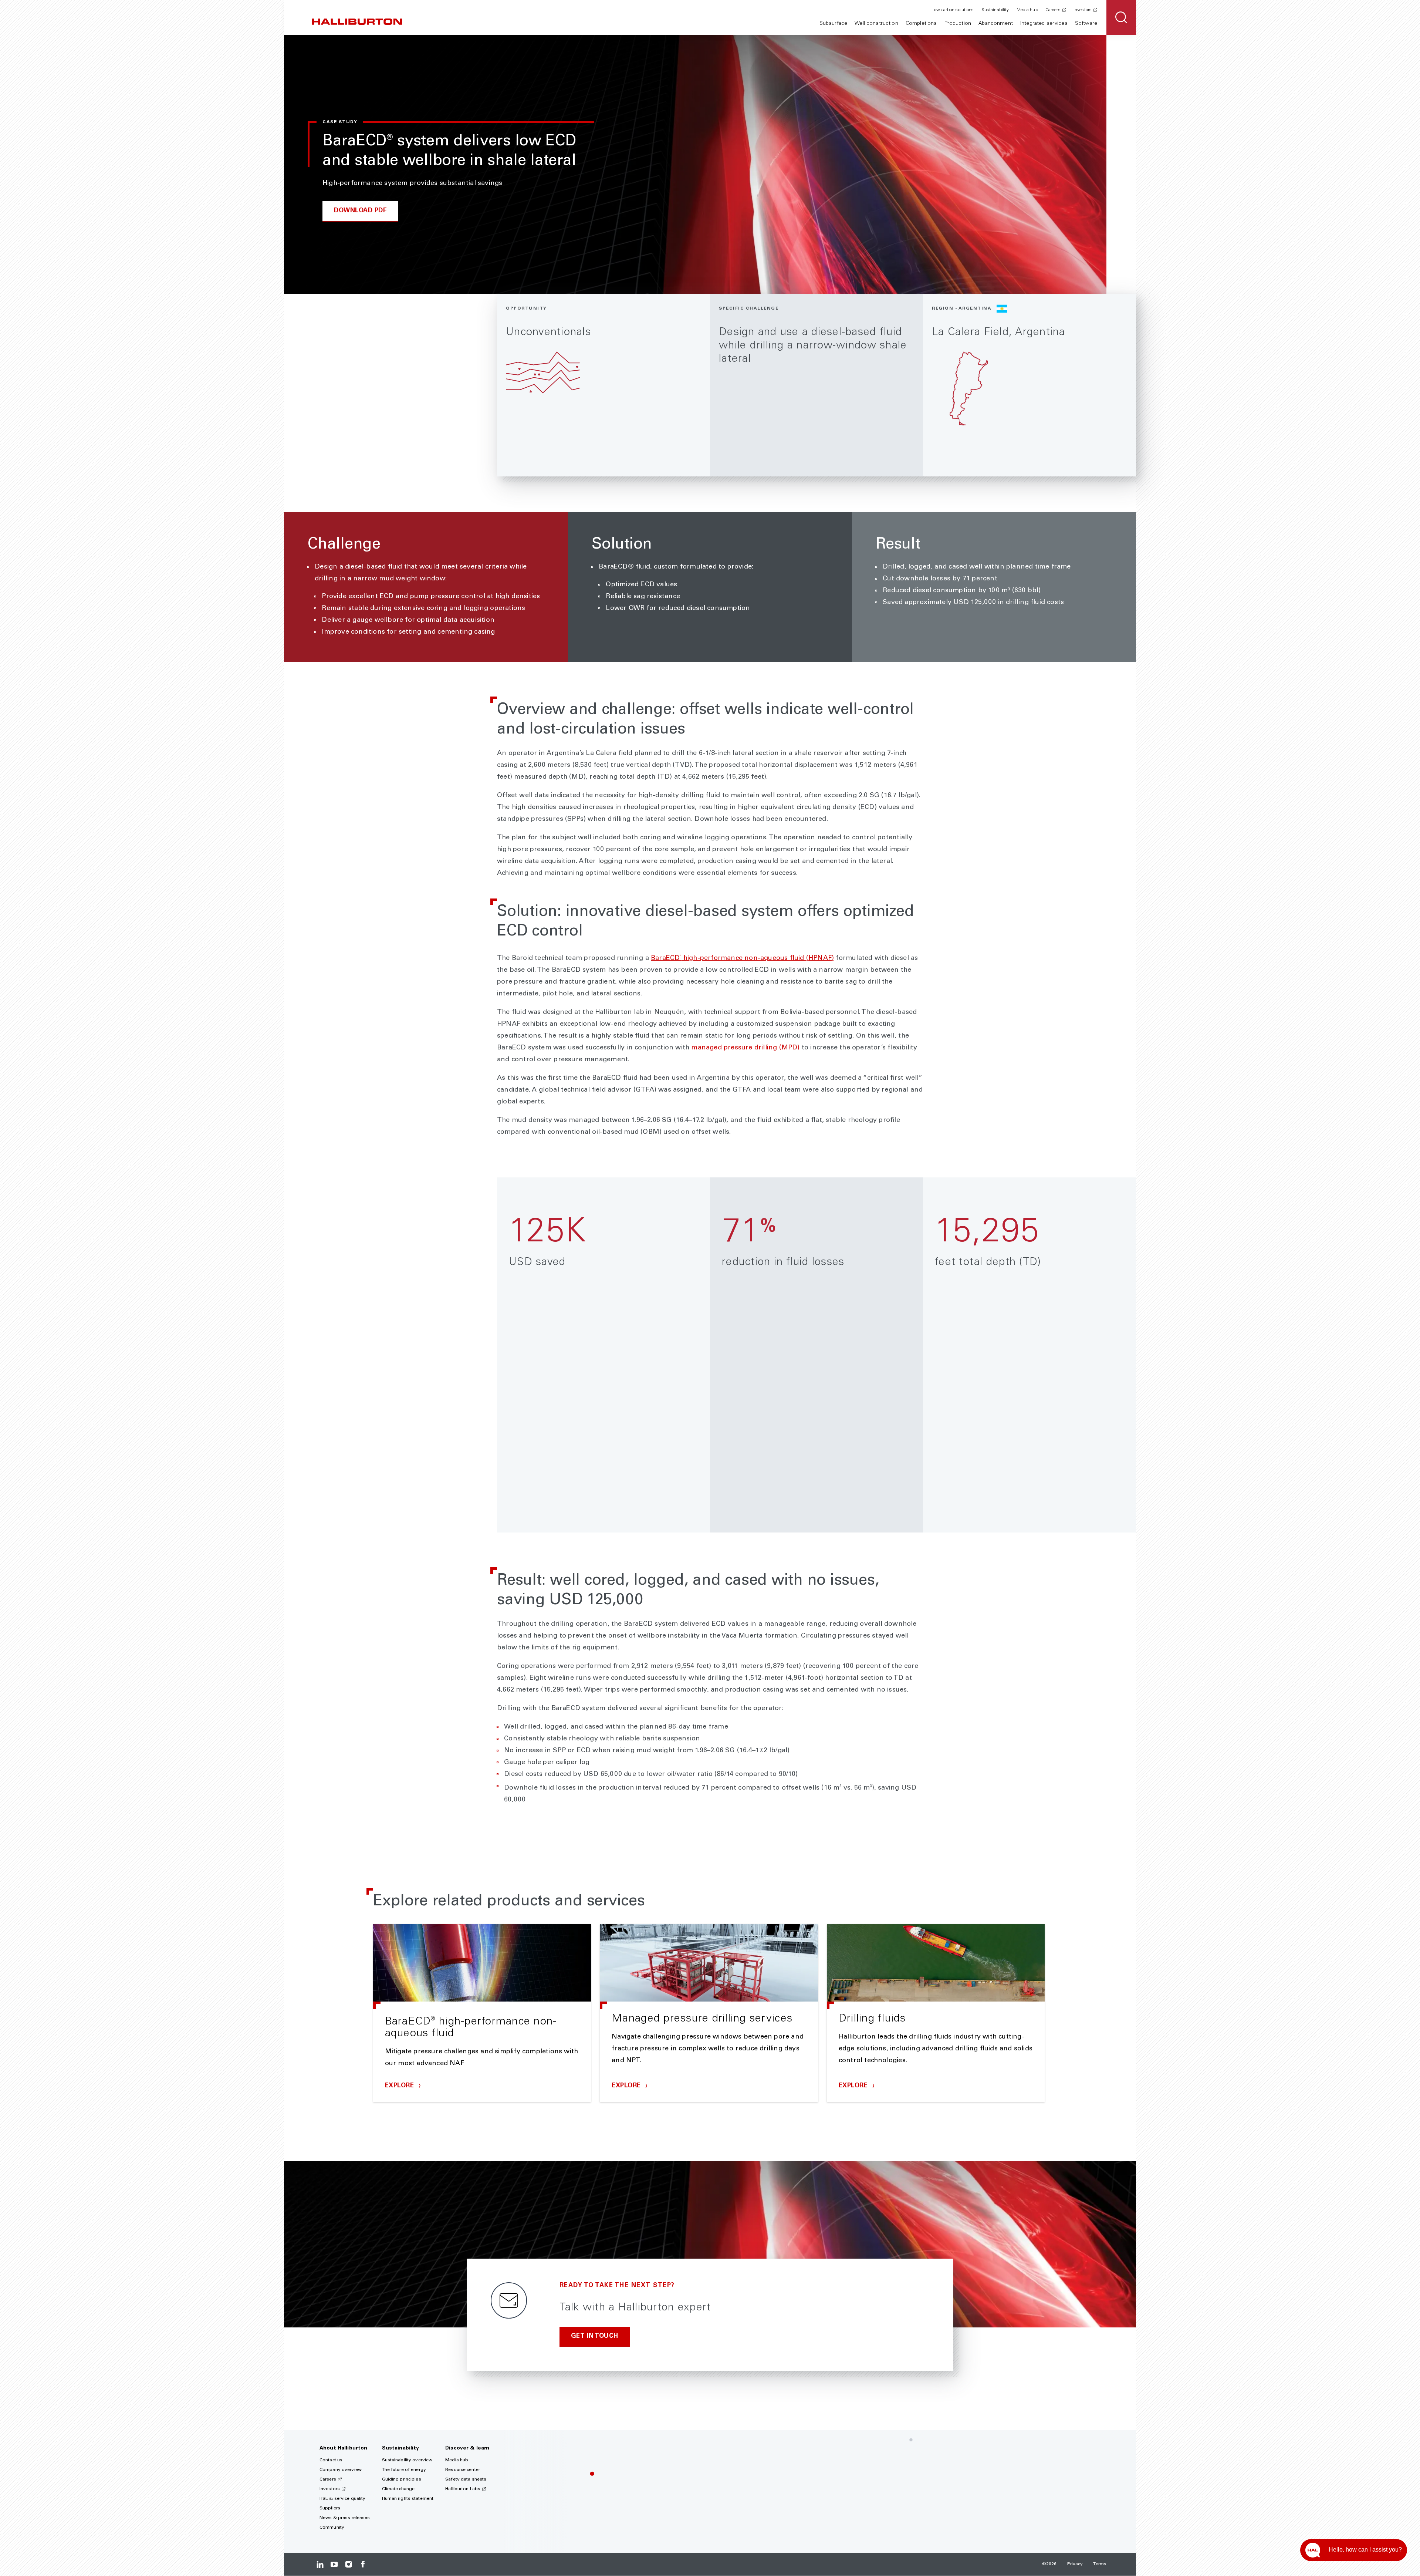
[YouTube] (334, 2564)
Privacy (1075, 2564)
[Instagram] (349, 2564)
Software (1086, 24)
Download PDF (360, 211)
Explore (400, 2086)
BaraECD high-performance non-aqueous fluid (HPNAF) (742, 958)
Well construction (876, 24)
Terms (1100, 2564)
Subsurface (833, 24)
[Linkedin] (320, 2564)
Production (958, 24)
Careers (1053, 10)
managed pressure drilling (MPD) (745, 1048)
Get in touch (595, 2336)
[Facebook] (363, 2564)
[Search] (1121, 17)
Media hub (1027, 10)
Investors (1083, 10)
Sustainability (995, 10)
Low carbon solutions (953, 10)
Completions (921, 24)
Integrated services (1044, 24)
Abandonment (996, 24)
